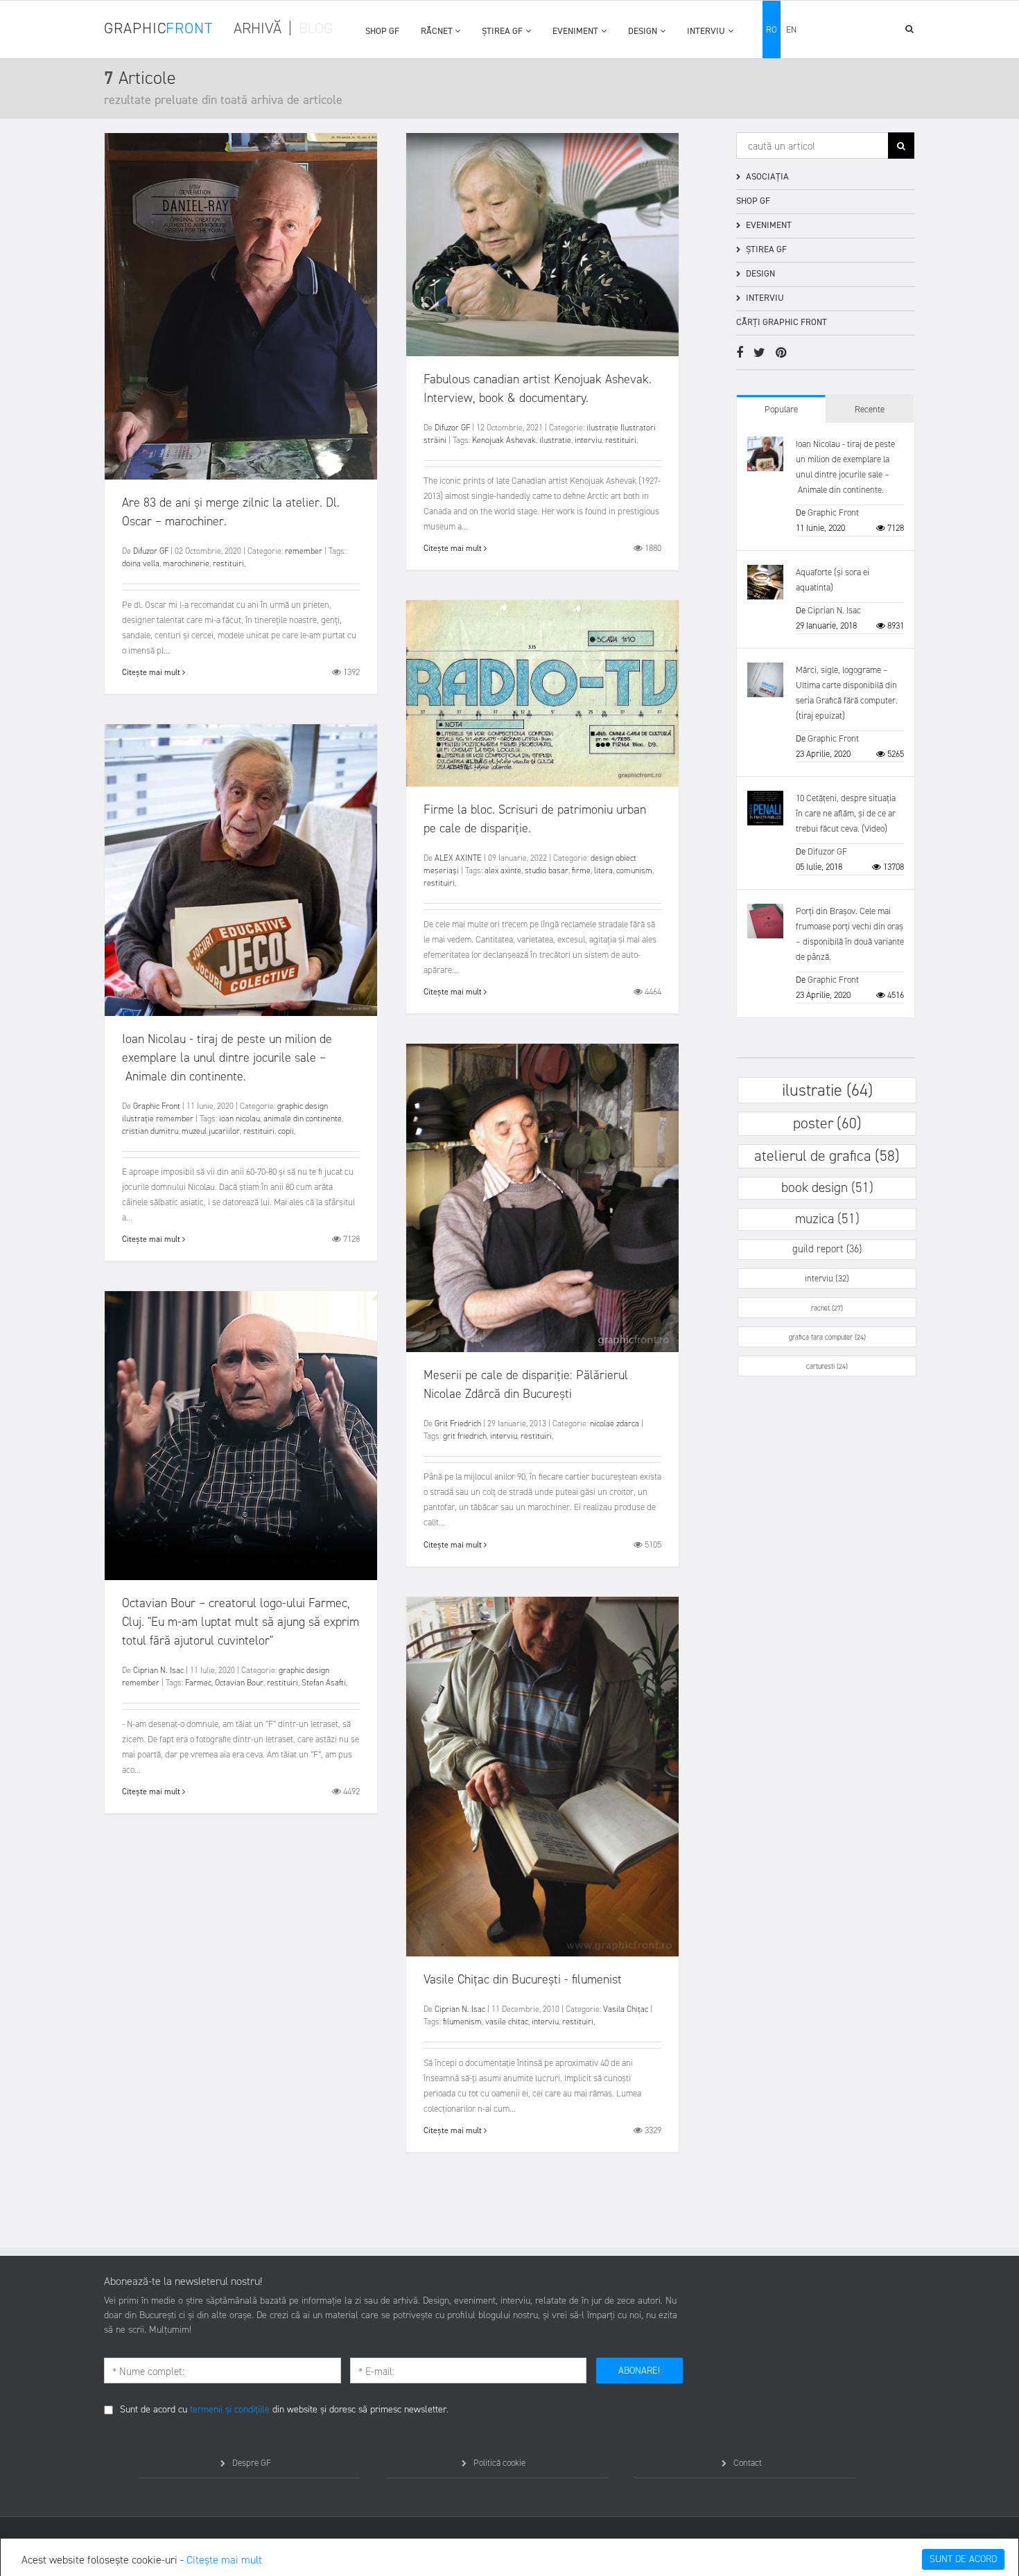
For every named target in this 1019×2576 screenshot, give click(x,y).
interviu (588, 440)
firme (581, 870)
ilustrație (602, 428)
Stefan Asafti (324, 1683)
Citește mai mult (224, 2560)
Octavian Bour (239, 1683)
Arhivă (258, 28)
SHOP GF (382, 31)
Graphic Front (157, 1106)
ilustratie (555, 440)
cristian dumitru (150, 1131)
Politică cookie (499, 2463)
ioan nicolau (239, 1119)
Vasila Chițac (626, 2009)
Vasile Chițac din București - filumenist (523, 1979)
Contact (748, 2463)
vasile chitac (507, 2022)
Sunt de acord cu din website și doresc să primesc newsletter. (284, 2409)
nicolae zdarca (615, 1423)
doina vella (141, 563)
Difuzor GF (151, 551)
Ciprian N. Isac (158, 1670)
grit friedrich (465, 1436)
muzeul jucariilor (211, 1131)
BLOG (316, 28)
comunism (634, 870)
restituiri (228, 563)
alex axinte (503, 870)
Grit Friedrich (458, 1423)
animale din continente (303, 1119)
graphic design (303, 1106)
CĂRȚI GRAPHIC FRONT (782, 322)
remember (304, 551)
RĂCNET (437, 31)
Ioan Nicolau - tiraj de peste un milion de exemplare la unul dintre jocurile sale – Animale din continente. (227, 1058)
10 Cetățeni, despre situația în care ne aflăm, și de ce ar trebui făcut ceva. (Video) (846, 813)
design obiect (613, 858)
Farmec (198, 1683)
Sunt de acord (963, 2559)
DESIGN (643, 31)
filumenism (462, 2022)
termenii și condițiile (230, 2409)
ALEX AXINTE (458, 858)
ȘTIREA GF (502, 31)
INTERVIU (706, 31)
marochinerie (186, 563)
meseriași (441, 870)
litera (603, 870)
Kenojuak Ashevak (504, 440)
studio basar (547, 870)
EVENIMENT (575, 31)
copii (286, 1131)
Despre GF (252, 2463)
